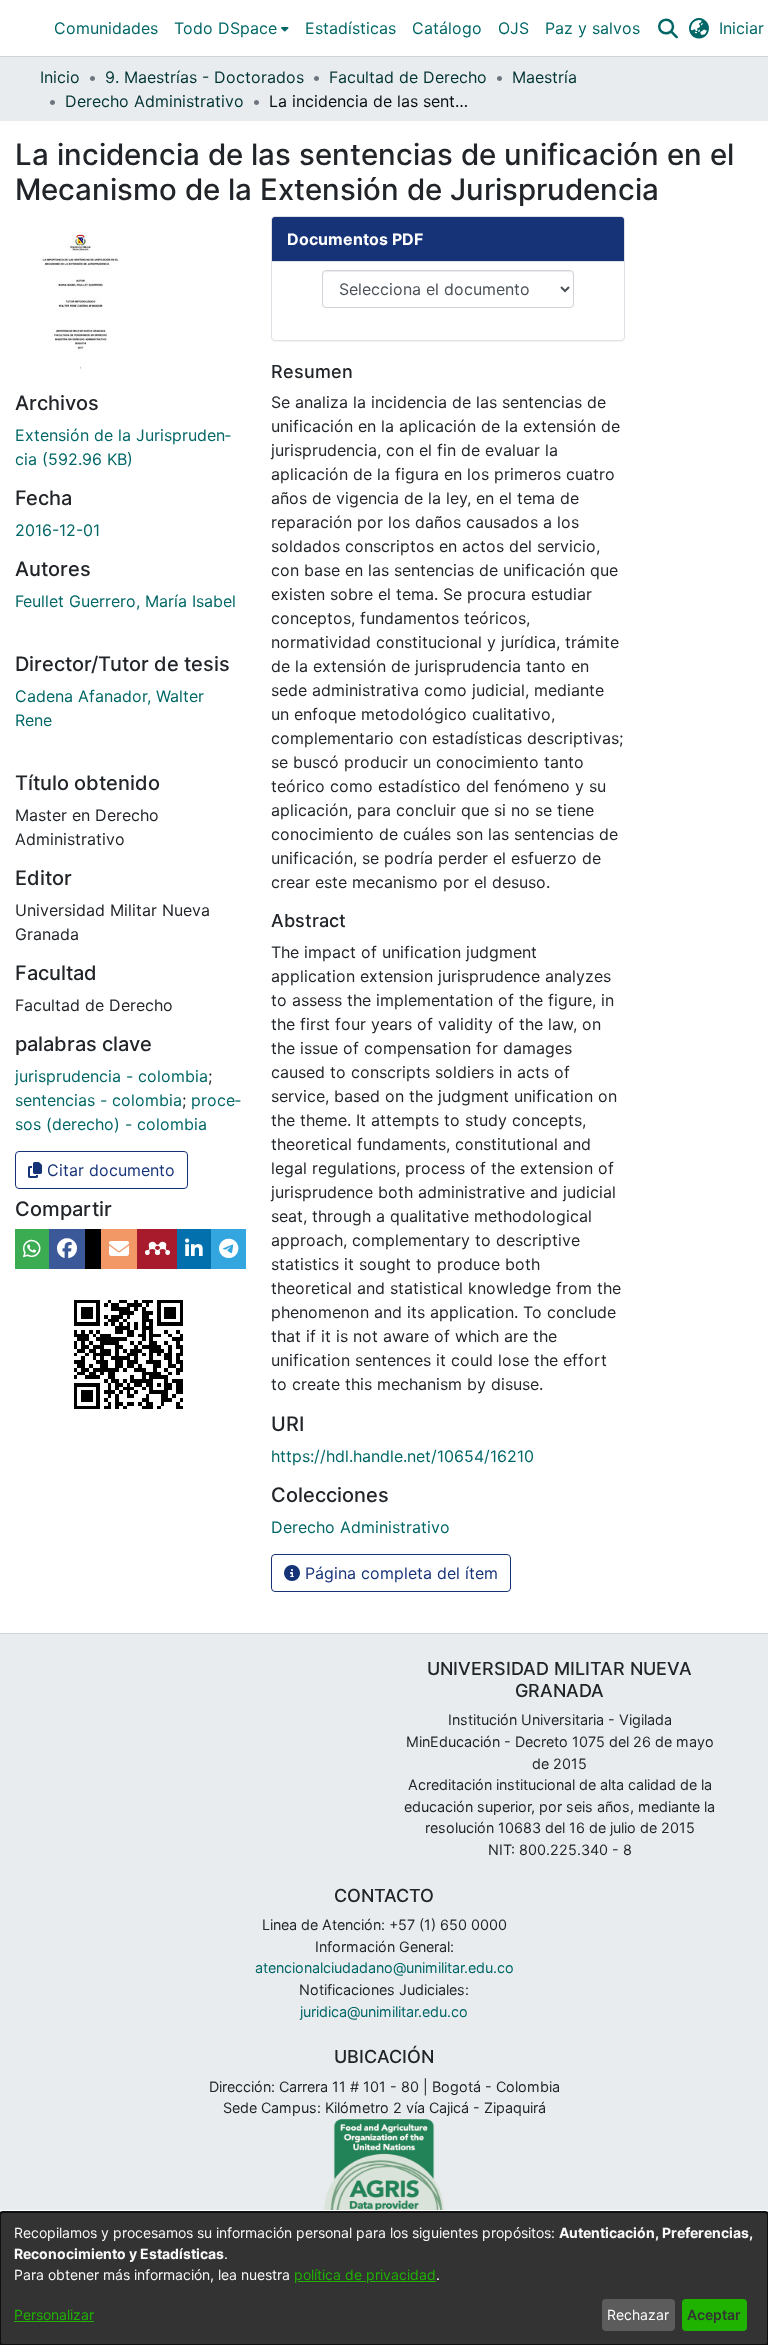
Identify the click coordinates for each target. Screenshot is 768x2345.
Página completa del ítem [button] (399, 1573)
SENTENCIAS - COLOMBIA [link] (98, 1100)
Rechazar (638, 2314)
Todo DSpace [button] (225, 28)
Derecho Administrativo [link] (154, 101)
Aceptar (714, 2314)
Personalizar (54, 2314)
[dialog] (384, 2278)
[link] (360, 1527)
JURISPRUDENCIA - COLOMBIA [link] (111, 1076)
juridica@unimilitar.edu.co (384, 2011)
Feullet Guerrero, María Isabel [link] (125, 601)
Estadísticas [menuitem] (350, 28)
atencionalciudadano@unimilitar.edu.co (384, 1967)
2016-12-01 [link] (57, 530)
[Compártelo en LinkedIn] (194, 1249)
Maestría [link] (544, 77)
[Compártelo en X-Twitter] (93, 1249)
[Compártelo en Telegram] (228, 1249)
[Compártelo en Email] (119, 1249)
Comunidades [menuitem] (106, 28)
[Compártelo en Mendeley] (157, 1249)
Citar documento (108, 1170)
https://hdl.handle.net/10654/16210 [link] (402, 1456)
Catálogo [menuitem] (447, 28)
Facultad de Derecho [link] (408, 77)
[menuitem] (231, 28)
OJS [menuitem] (513, 28)
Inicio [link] (60, 77)
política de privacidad (365, 2274)
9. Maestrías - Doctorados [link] (204, 77)
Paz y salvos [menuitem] (592, 28)
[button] (667, 28)
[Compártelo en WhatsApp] (32, 1249)
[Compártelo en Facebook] (67, 1249)
